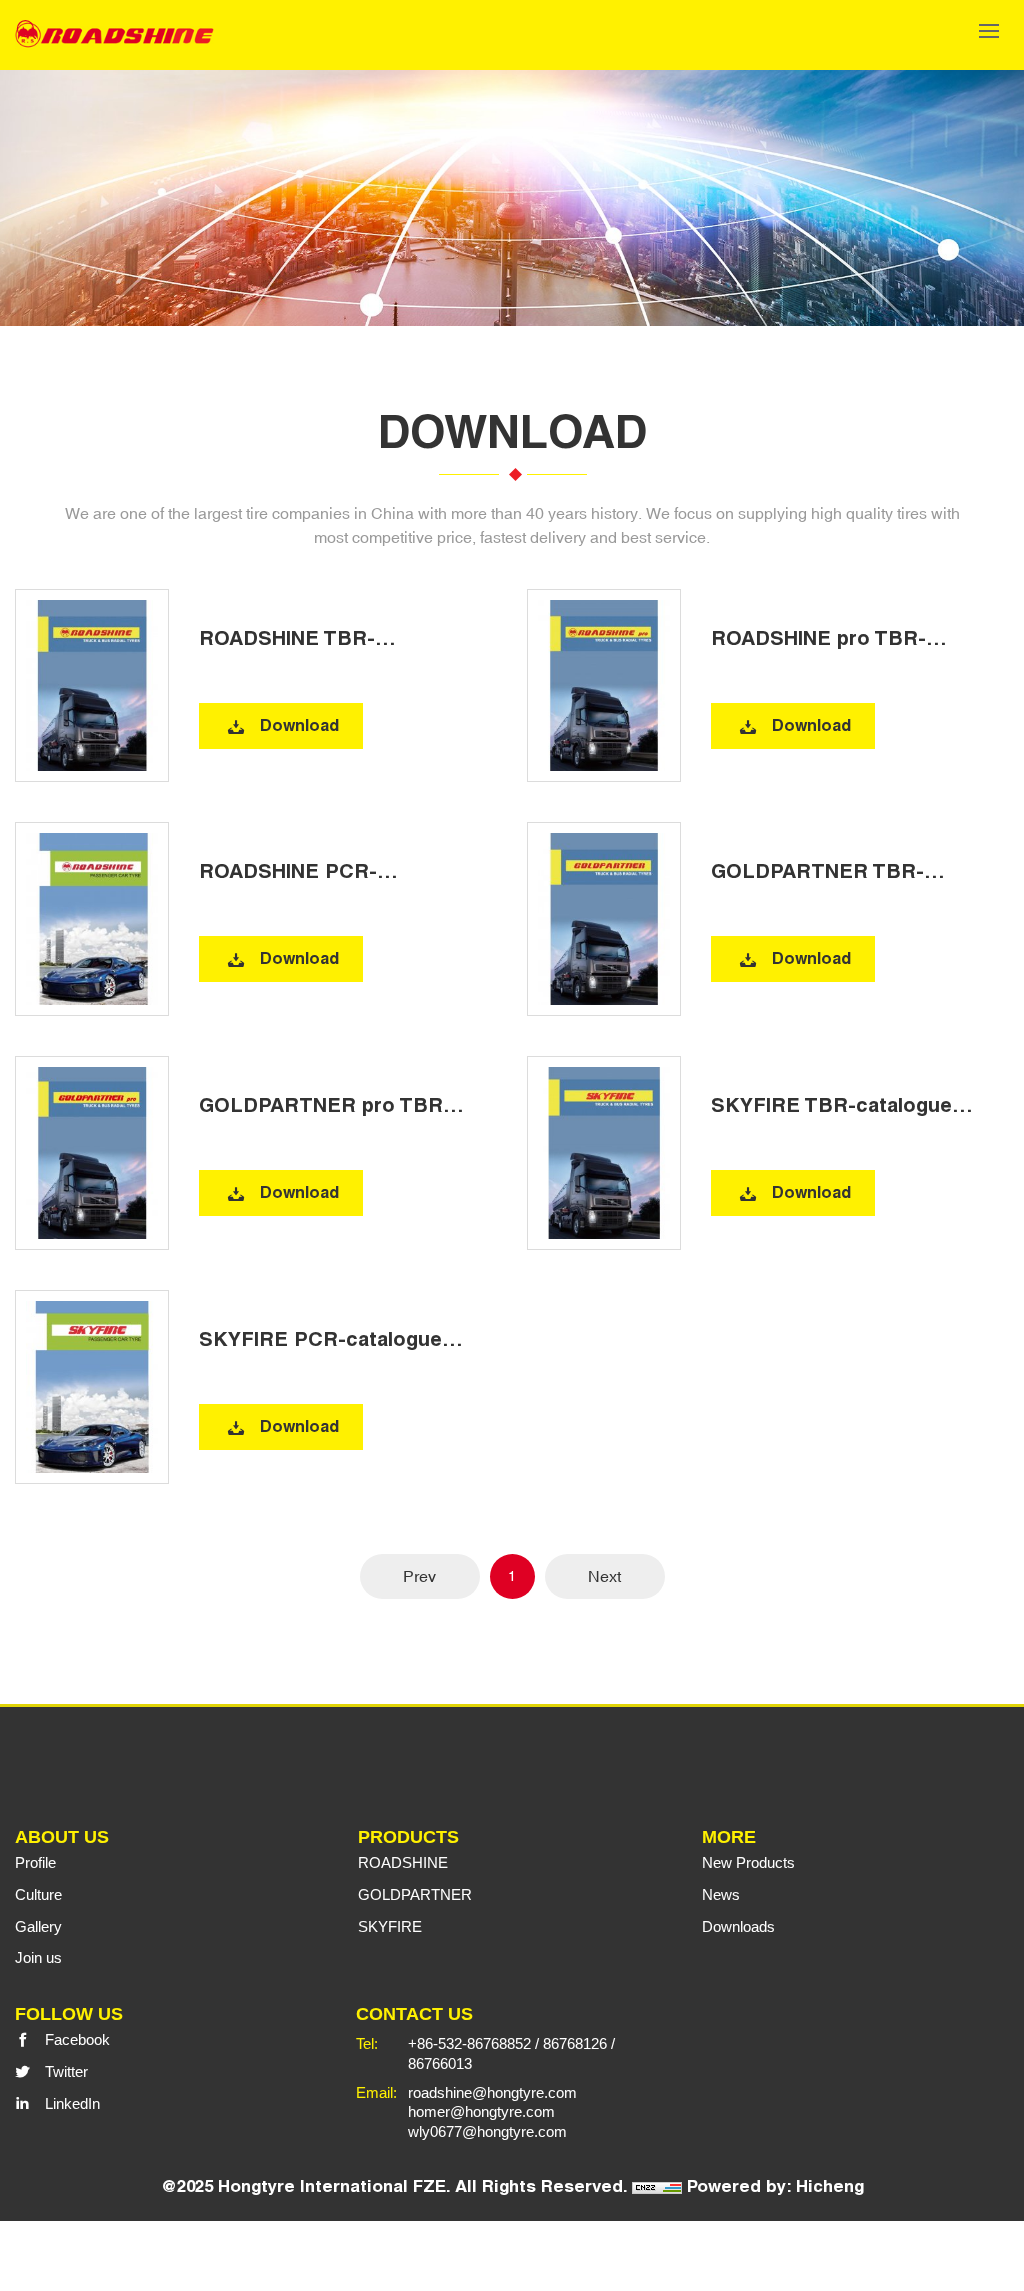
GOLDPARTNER (415, 1894)
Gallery (38, 1926)
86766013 (440, 2063)
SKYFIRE (390, 1926)
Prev (419, 1576)
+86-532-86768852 (469, 2043)
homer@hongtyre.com (481, 2111)
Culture (38, 1894)
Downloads (738, 1926)
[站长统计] (657, 2186)
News (721, 1894)
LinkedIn (72, 2103)
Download (299, 725)
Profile (35, 1862)
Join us (38, 1957)
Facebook (77, 2039)
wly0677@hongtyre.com (487, 2131)
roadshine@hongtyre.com (492, 2092)
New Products (748, 1862)
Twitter (66, 2071)
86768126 (575, 2043)
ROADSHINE (403, 1862)
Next (604, 1576)
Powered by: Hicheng (775, 2186)
